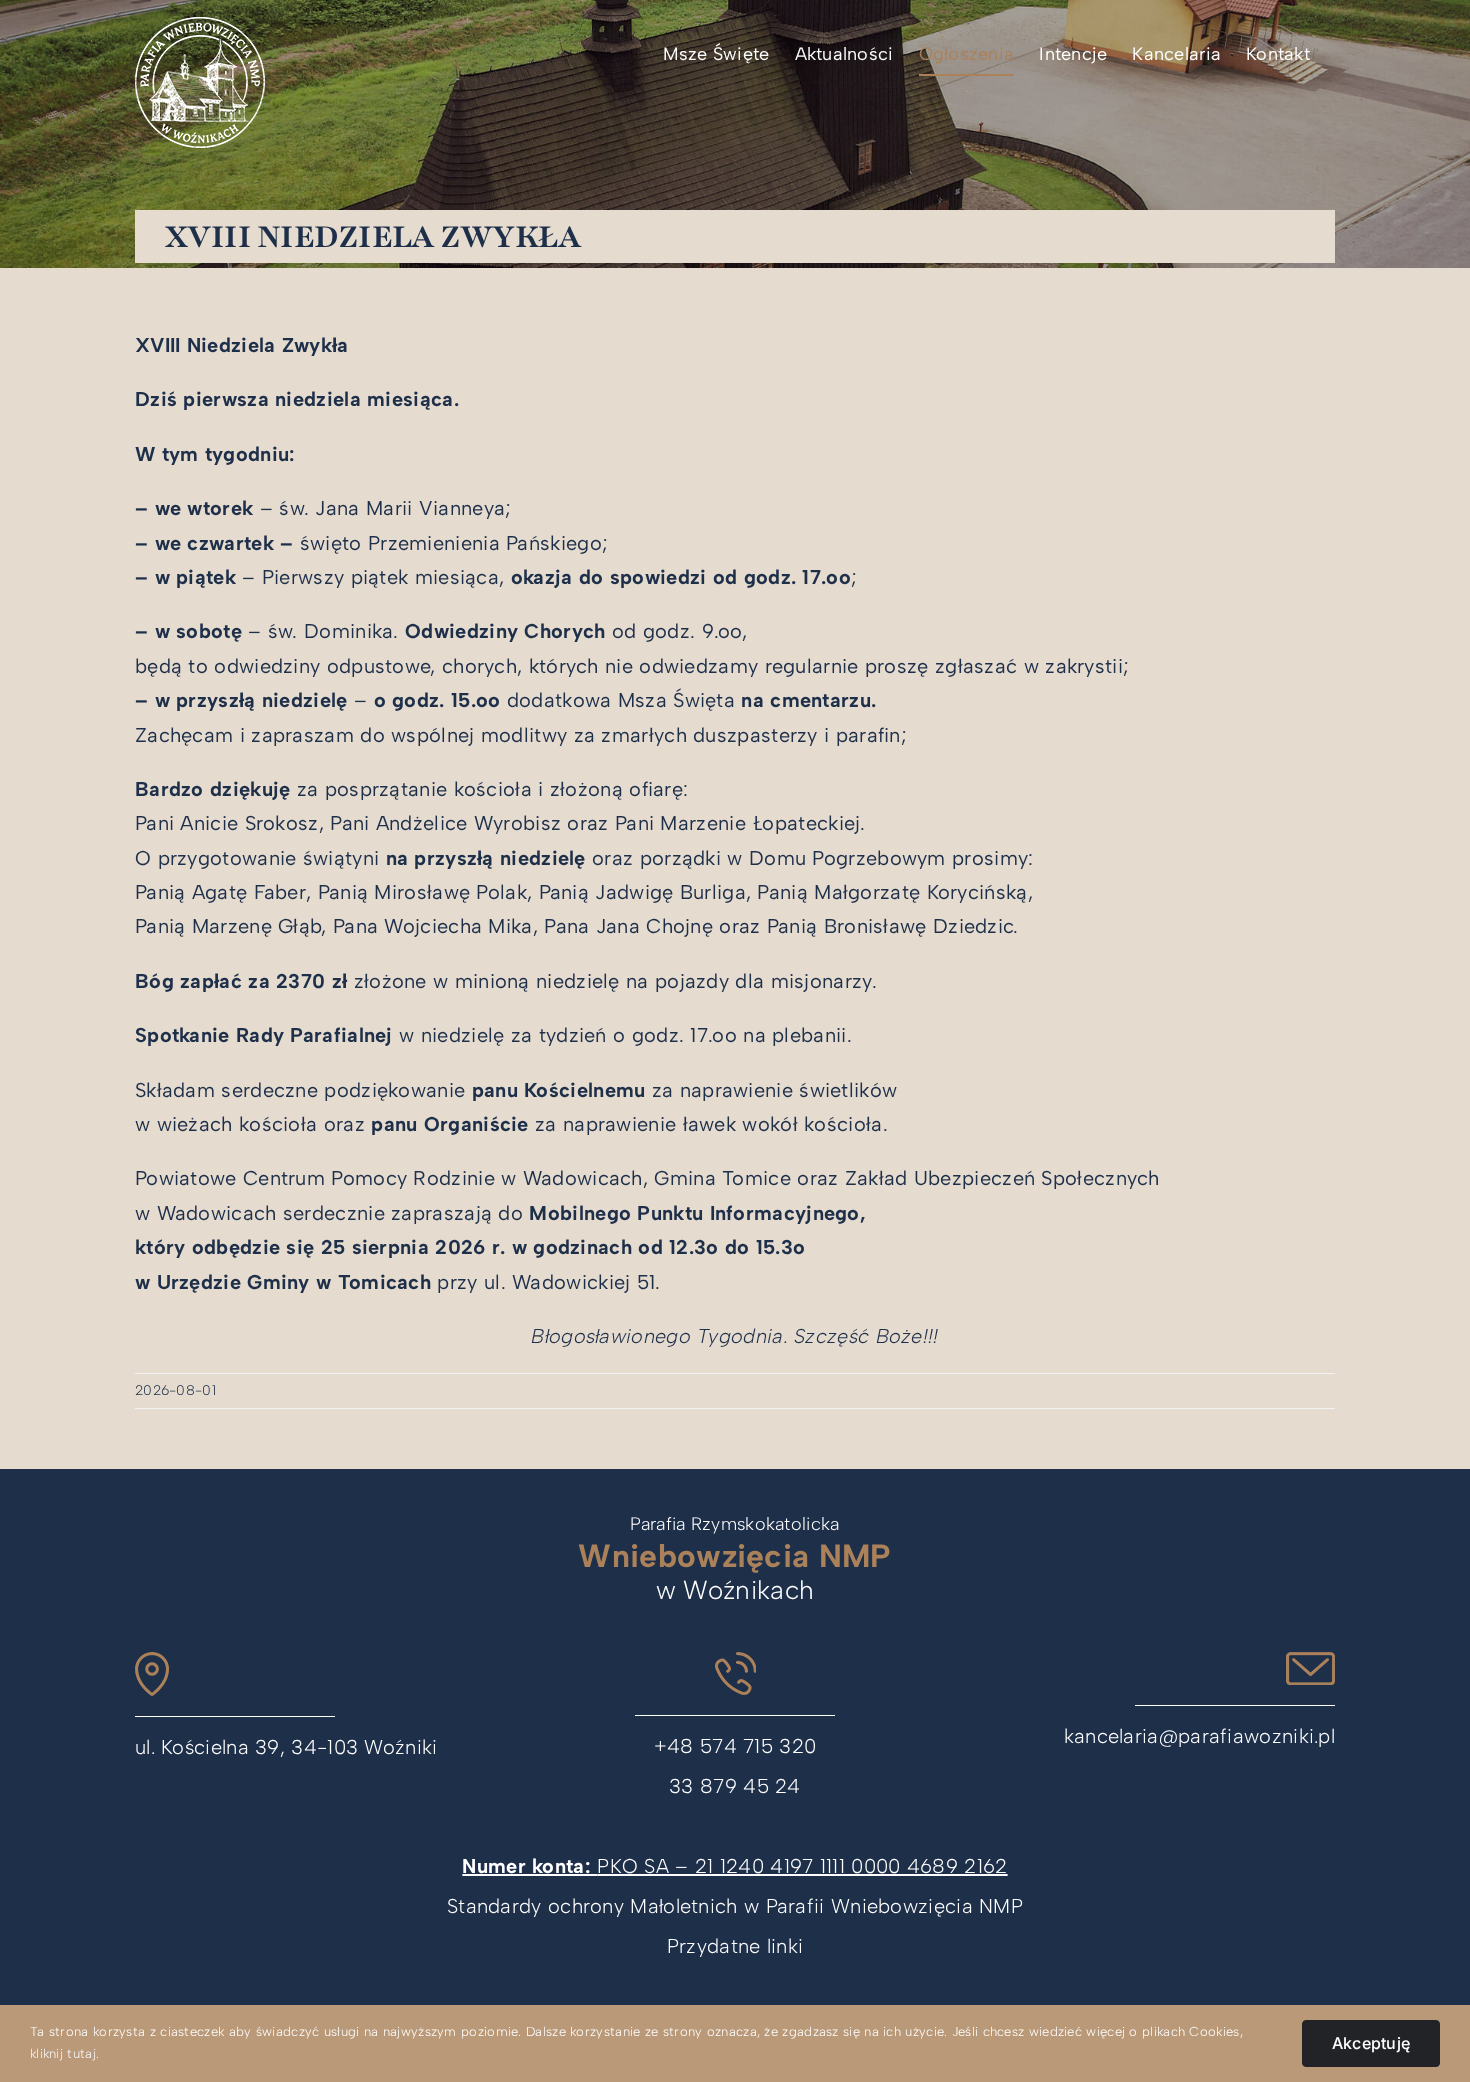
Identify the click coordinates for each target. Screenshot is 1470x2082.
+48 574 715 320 (735, 1746)
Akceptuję (1371, 2043)
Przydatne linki (735, 1946)
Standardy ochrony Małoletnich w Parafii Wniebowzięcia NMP (735, 1906)
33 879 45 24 (735, 1786)
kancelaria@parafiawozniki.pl (1199, 1736)
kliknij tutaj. (64, 2053)
